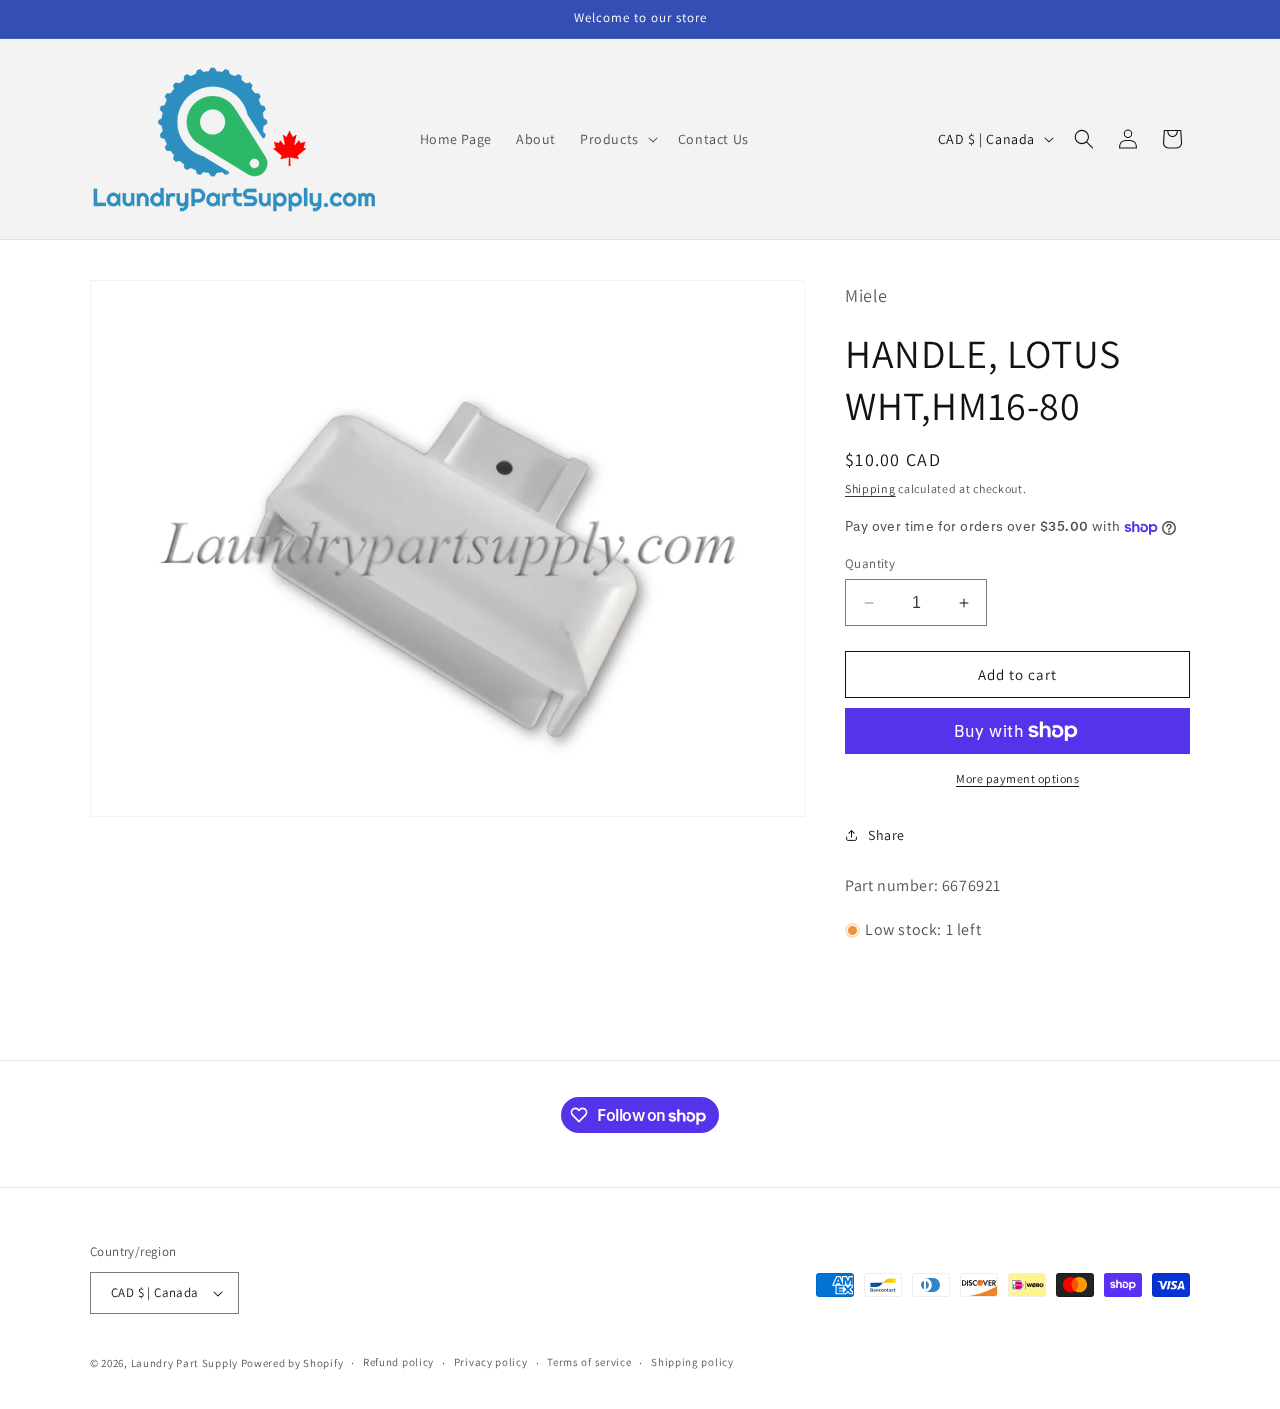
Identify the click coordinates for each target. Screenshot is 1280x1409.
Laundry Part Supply (186, 1363)
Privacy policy (491, 1362)
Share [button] (886, 835)
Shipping (870, 488)
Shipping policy (692, 1362)
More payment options (1017, 778)
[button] (617, 139)
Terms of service (589, 1362)
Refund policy (398, 1362)
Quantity (870, 563)
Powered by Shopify (292, 1363)
